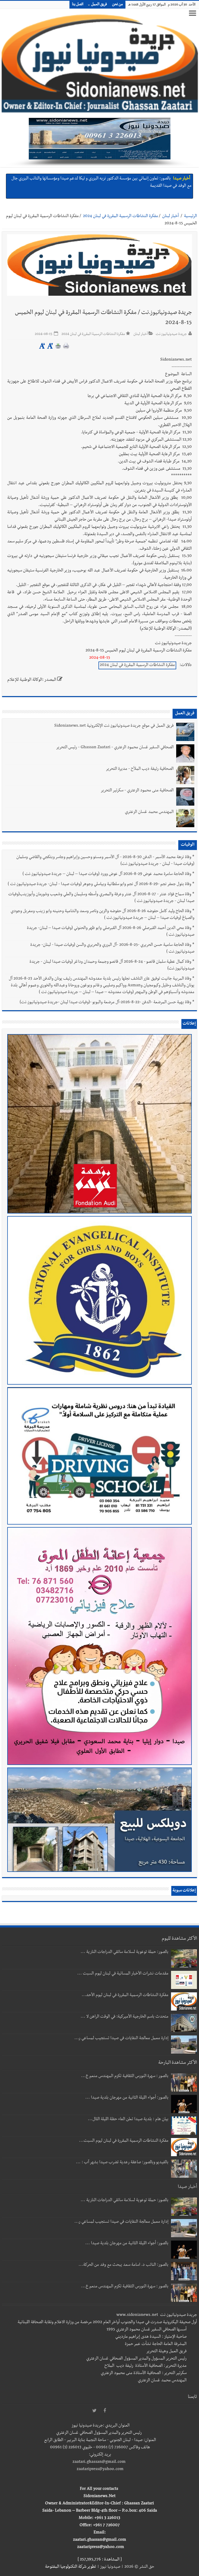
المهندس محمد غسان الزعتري (149, 812)
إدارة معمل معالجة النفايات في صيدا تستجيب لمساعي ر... (121, 2039)
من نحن (118, 5)
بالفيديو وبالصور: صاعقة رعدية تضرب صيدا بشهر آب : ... (122, 2163)
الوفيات (188, 845)
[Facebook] (105, 2411)
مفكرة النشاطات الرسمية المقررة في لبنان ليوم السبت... (124, 2141)
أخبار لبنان (170, 217)
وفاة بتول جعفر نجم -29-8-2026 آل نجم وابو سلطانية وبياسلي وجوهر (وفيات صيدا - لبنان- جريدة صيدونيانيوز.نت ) (99, 885)
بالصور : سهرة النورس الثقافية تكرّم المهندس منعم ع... (125, 2076)
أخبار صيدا (182, 179)
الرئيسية (190, 217)
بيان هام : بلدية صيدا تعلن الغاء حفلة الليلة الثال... (128, 2120)
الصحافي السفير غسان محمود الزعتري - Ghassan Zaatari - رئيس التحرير (115, 748)
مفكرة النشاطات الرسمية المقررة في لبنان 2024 (120, 217)
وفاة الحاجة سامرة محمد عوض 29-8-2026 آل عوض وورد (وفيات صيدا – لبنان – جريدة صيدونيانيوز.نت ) (107, 874)
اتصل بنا (78, 5)
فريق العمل (99, 5)
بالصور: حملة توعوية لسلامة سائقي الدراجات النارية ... (125, 1952)
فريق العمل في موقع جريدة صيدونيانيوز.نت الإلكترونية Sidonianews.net (114, 726)
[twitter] (94, 2411)
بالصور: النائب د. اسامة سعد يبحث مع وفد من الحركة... (123, 2265)
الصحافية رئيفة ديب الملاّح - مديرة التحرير (140, 769)
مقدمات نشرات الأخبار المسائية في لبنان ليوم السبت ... (123, 1974)
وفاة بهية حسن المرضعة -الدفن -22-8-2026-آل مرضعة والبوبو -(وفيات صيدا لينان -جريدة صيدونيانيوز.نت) (105, 1003)
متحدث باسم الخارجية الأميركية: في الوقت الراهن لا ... (125, 2017)
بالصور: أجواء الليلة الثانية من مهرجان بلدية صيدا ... (127, 2098)
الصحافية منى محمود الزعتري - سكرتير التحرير (137, 791)
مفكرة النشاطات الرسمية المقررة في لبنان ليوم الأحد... (125, 1995)
